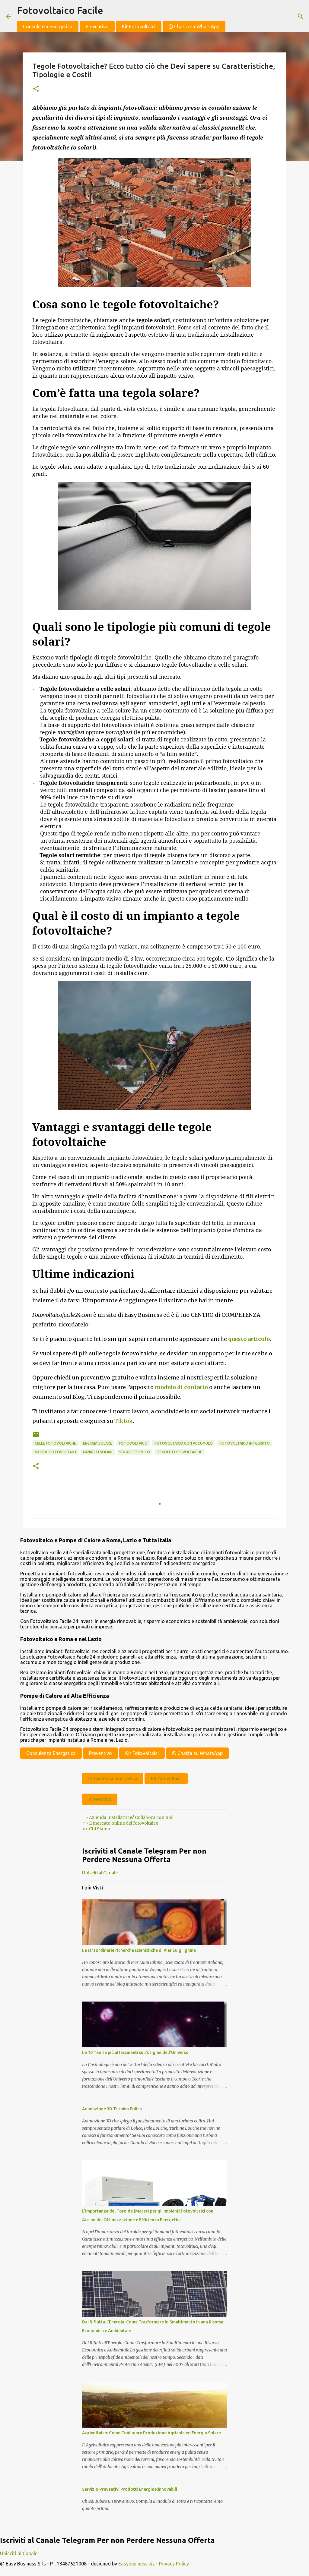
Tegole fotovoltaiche (180, 1452)
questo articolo (249, 1339)
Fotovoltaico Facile (60, 10)
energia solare (97, 1443)
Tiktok (124, 1421)
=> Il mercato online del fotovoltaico (120, 1823)
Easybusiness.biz (137, 2564)
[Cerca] (301, 16)
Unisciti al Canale (100, 1873)
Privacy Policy (174, 2564)
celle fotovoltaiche (55, 1443)
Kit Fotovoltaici (139, 27)
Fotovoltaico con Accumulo (184, 1443)
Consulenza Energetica (48, 27)
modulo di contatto (181, 1387)
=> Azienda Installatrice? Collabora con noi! (128, 1817)
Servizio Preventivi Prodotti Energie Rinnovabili (130, 2489)
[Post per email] (36, 1437)
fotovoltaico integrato (245, 1443)
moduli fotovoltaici (55, 1452)
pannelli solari (98, 1452)
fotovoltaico (133, 1443)
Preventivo (97, 27)
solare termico (135, 1452)
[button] (36, 89)
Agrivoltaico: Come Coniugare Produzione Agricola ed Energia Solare (151, 2433)
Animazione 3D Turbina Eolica (112, 2109)
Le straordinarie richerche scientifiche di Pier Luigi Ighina (139, 1950)
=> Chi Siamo (96, 1829)
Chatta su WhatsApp (196, 27)
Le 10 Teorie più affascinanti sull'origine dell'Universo (135, 2052)
